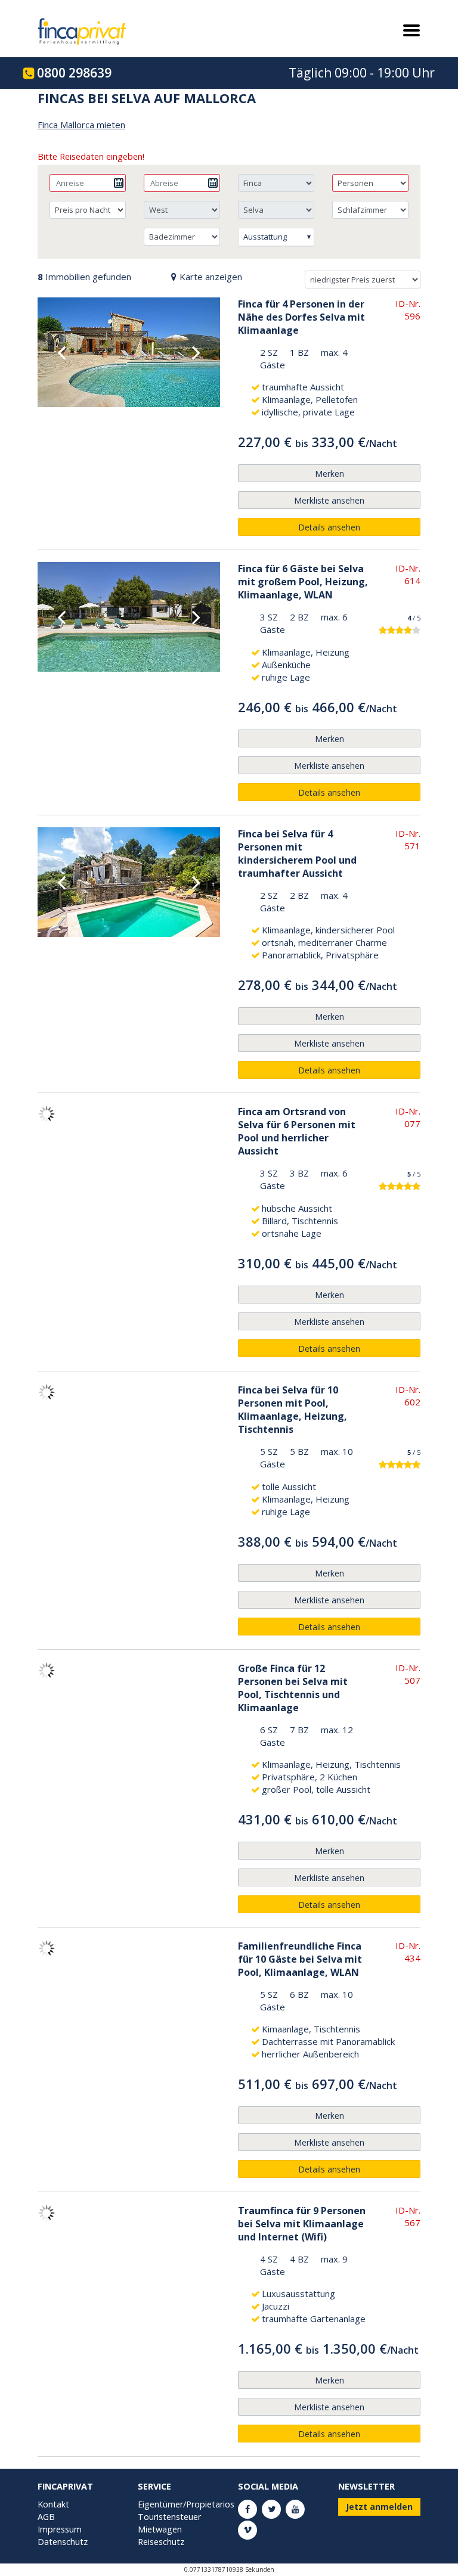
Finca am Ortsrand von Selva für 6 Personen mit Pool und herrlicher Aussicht (297, 1131)
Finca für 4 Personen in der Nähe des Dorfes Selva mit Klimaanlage (301, 317)
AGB (46, 2517)
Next (196, 352)
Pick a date (119, 183)
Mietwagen (160, 2529)
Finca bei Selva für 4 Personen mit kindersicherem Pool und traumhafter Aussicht (297, 854)
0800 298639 (74, 73)
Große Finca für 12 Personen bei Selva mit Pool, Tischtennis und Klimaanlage (293, 1688)
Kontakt (53, 2504)
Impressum (60, 2529)
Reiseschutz (161, 2542)
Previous (61, 352)
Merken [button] (329, 474)
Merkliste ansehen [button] (329, 500)
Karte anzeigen (211, 277)
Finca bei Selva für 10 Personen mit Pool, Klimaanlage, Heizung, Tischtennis (293, 1410)
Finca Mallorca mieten (81, 125)
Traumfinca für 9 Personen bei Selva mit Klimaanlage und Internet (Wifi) (302, 2224)
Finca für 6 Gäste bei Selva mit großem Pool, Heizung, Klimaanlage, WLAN (303, 582)
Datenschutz (63, 2542)
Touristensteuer (169, 2517)
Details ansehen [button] (329, 527)
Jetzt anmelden (379, 2507)
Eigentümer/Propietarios (186, 2504)
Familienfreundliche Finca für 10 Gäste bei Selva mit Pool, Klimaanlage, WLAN (300, 1959)
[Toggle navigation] (407, 30)
